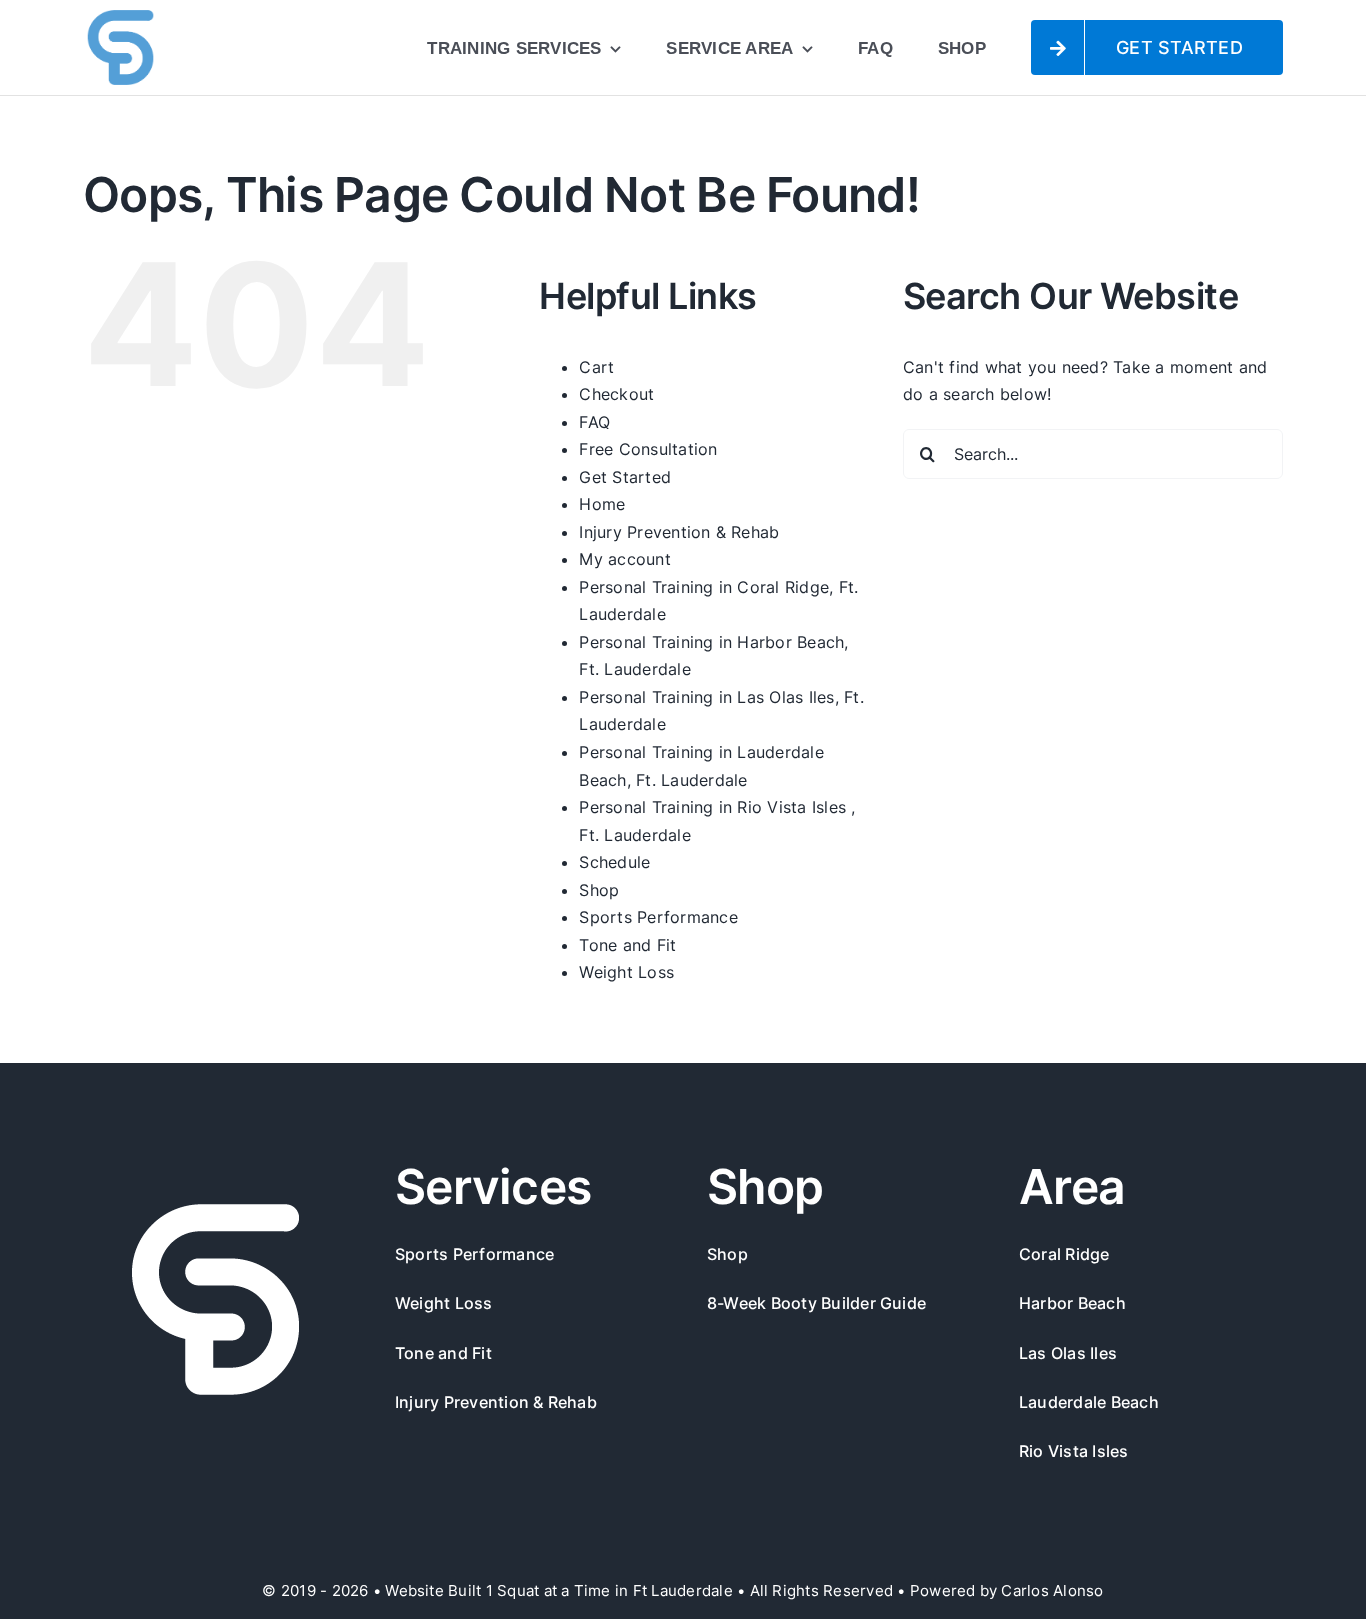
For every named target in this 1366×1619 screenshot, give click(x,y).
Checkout (616, 394)
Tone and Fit (627, 945)
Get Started (625, 477)
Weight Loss (626, 972)
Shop (599, 890)
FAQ (594, 422)
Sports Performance (658, 917)
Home (602, 504)
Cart (596, 367)
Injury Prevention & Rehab (679, 532)
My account (624, 559)
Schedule (614, 862)
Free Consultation (648, 449)
